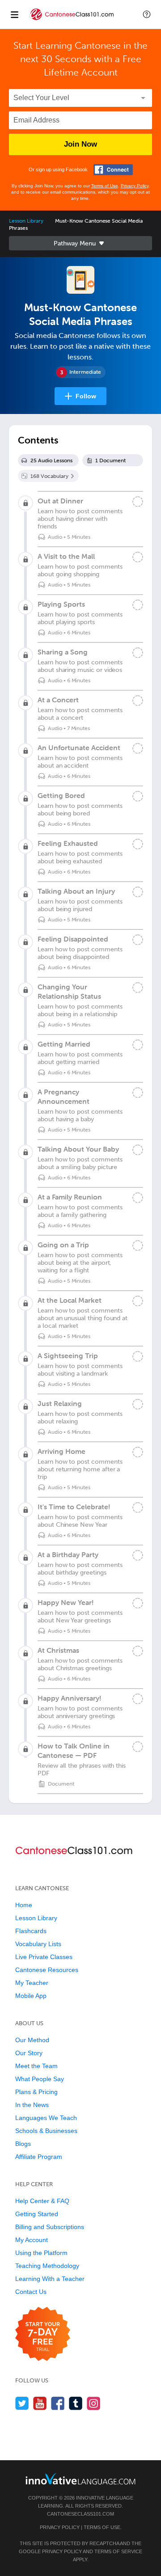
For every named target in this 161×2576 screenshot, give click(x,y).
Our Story (29, 2053)
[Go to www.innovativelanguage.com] (80, 2479)
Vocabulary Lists (38, 1944)
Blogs (23, 2144)
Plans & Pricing (36, 2092)
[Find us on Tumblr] (76, 2403)
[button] (147, 14)
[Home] (72, 21)
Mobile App (31, 1996)
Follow (86, 396)
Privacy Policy (135, 186)
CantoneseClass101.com (80, 2514)
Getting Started (37, 2214)
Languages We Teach (46, 2118)
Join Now (80, 144)
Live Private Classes (44, 1957)
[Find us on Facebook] (58, 2403)
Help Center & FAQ (42, 2201)
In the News (32, 2105)
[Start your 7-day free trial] (43, 2334)
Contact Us (31, 2292)
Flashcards (31, 1931)
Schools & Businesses (46, 2131)
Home (24, 1905)
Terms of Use (105, 186)
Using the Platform (41, 2253)
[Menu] (14, 14)
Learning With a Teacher (50, 2279)
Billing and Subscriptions (50, 2227)
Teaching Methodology (47, 2266)
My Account (32, 2240)
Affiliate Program (39, 2157)
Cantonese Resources (47, 1970)
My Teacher (32, 1983)
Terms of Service (118, 2551)
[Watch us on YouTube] (40, 2403)
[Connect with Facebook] (113, 170)
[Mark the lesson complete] (138, 502)
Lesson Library (26, 221)
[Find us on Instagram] (94, 2403)
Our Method (32, 2040)
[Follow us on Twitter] (22, 2403)
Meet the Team (36, 2066)
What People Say (40, 2079)
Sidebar (80, 243)
